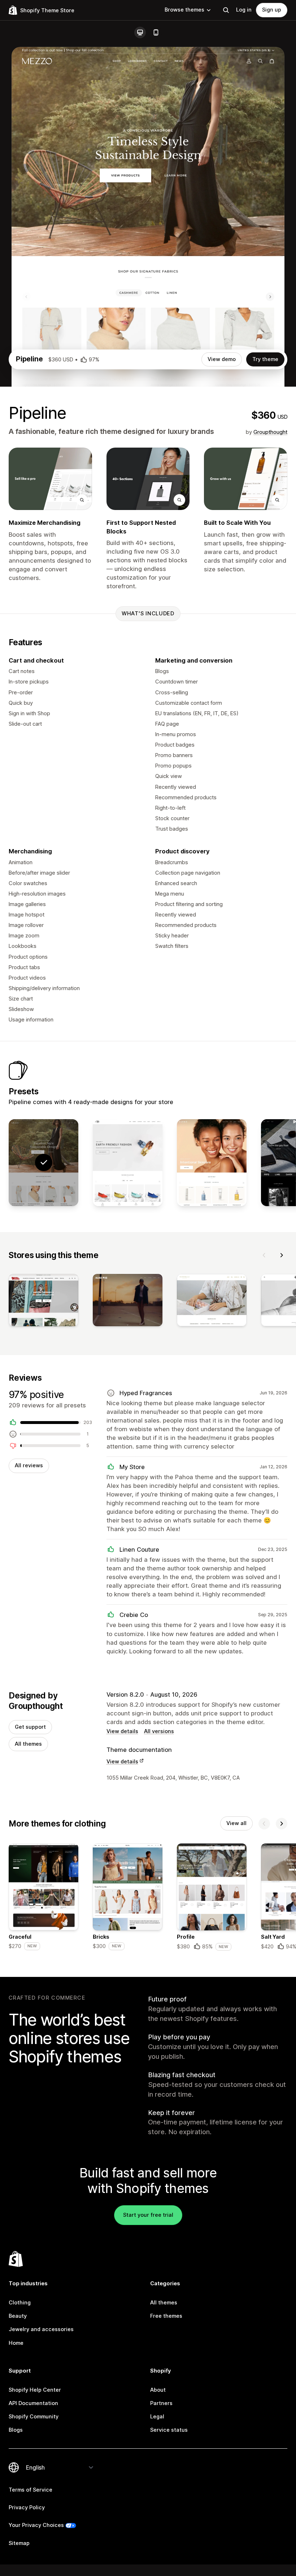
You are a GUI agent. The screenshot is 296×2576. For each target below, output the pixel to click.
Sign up (272, 10)
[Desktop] (140, 32)
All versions (159, 1731)
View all (236, 1823)
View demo (222, 359)
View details (122, 1731)
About (158, 2390)
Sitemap (19, 2543)
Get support (30, 1727)
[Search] (226, 10)
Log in (244, 10)
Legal (157, 2417)
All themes (28, 1744)
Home (16, 2343)
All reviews (29, 1465)
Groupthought (270, 432)
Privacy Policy (27, 2507)
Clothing (20, 2303)
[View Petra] (128, 1163)
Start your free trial (148, 2215)
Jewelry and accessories (41, 2329)
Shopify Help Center (35, 2390)
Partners (161, 2403)
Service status (169, 2430)
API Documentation (33, 2403)
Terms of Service (31, 2490)
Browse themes (184, 10)
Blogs (16, 2430)
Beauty (18, 2316)
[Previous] (264, 1255)
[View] (43, 1302)
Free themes (166, 2316)
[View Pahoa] (212, 1163)
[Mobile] (156, 32)
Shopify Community (34, 2417)
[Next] (282, 1255)
